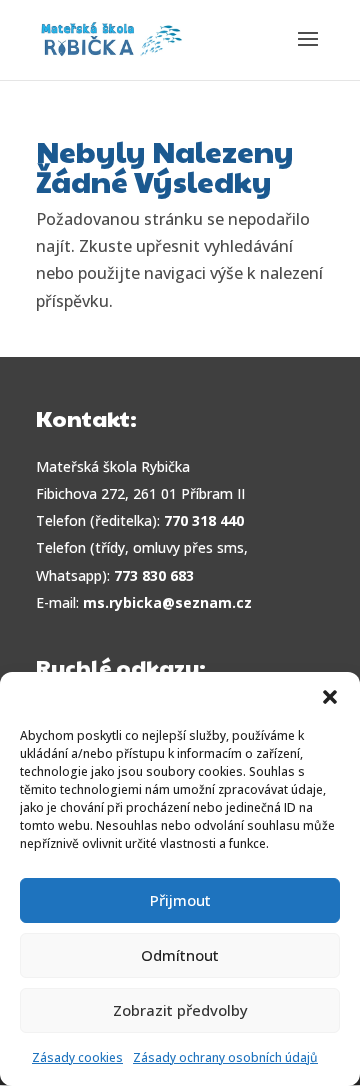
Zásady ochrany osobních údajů (225, 1057)
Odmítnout (180, 955)
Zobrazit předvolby (180, 1010)
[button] (330, 697)
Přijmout (180, 900)
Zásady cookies (77, 1057)
